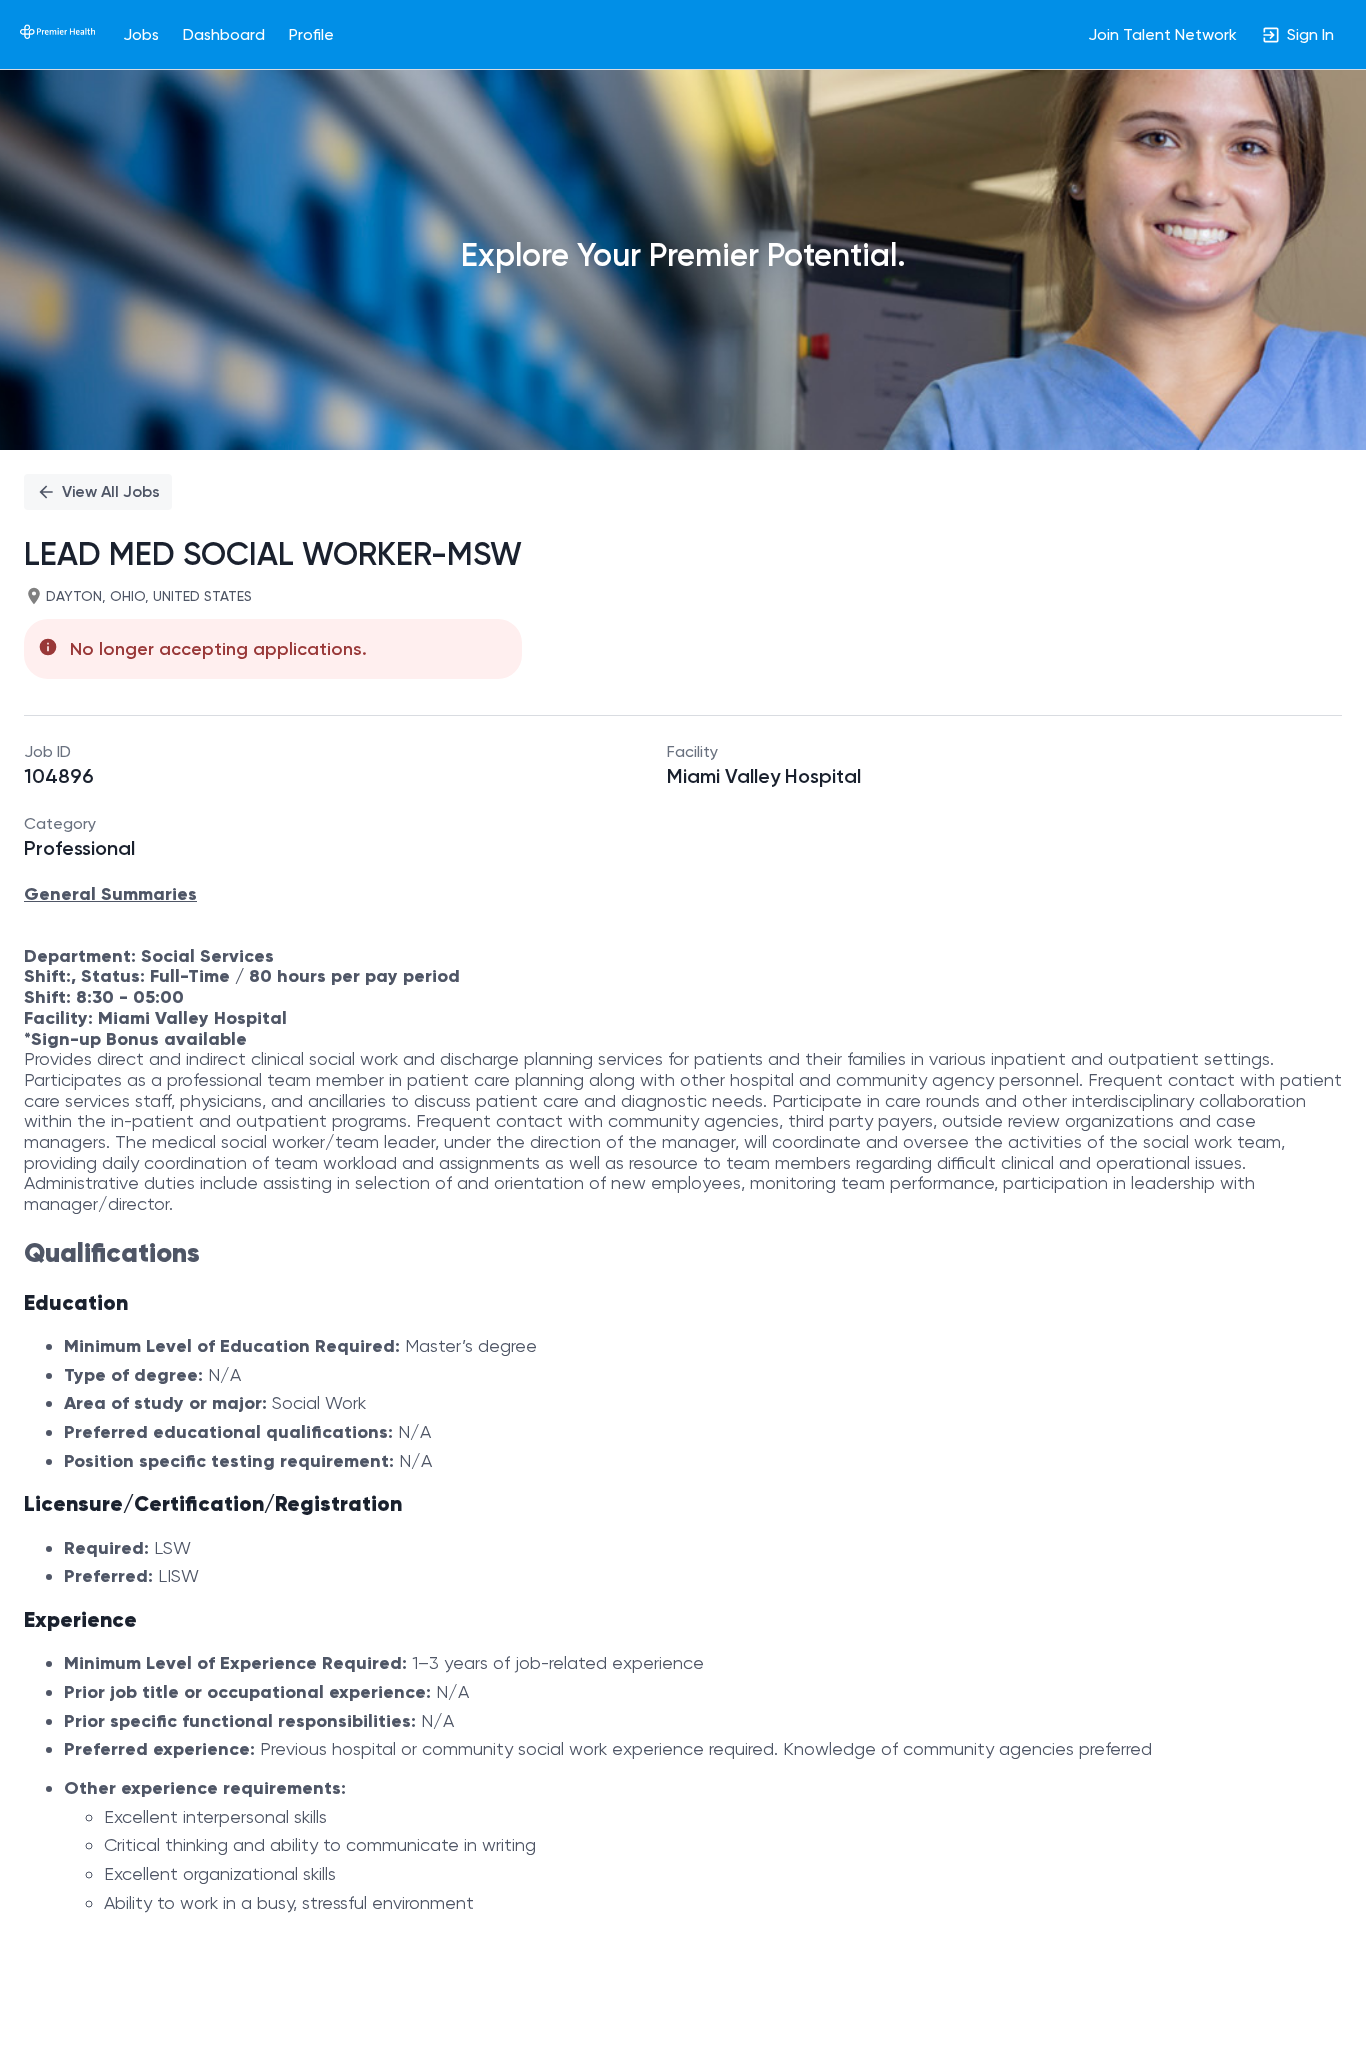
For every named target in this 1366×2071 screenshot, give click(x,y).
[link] (57, 34)
